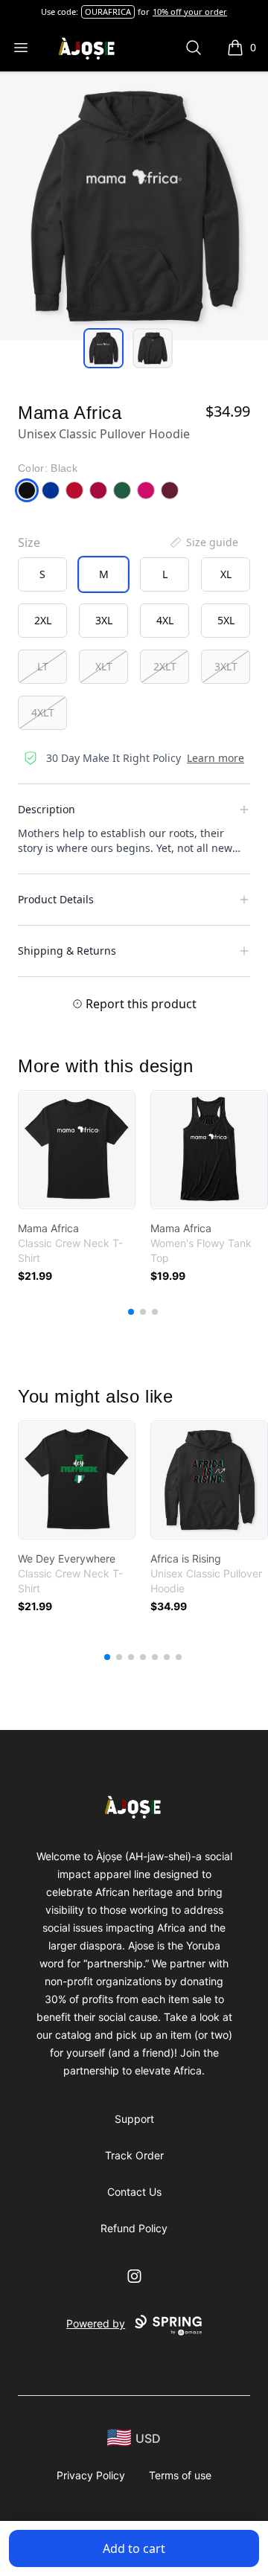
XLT (104, 666)
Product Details (56, 899)
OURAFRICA (108, 12)
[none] (203, 542)
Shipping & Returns (67, 951)
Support (134, 2119)
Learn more (216, 758)
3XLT (226, 666)
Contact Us (134, 2192)
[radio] (42, 574)
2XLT (165, 666)
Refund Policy (134, 2228)
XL (226, 574)
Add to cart (134, 2548)
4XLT (43, 712)
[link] (77, 1150)
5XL (226, 620)
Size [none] (29, 542)
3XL (104, 620)
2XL (43, 620)
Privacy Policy (91, 2475)
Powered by (96, 2323)
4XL (165, 620)
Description (47, 809)
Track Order (134, 2155)
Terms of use (180, 2475)
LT (43, 666)
